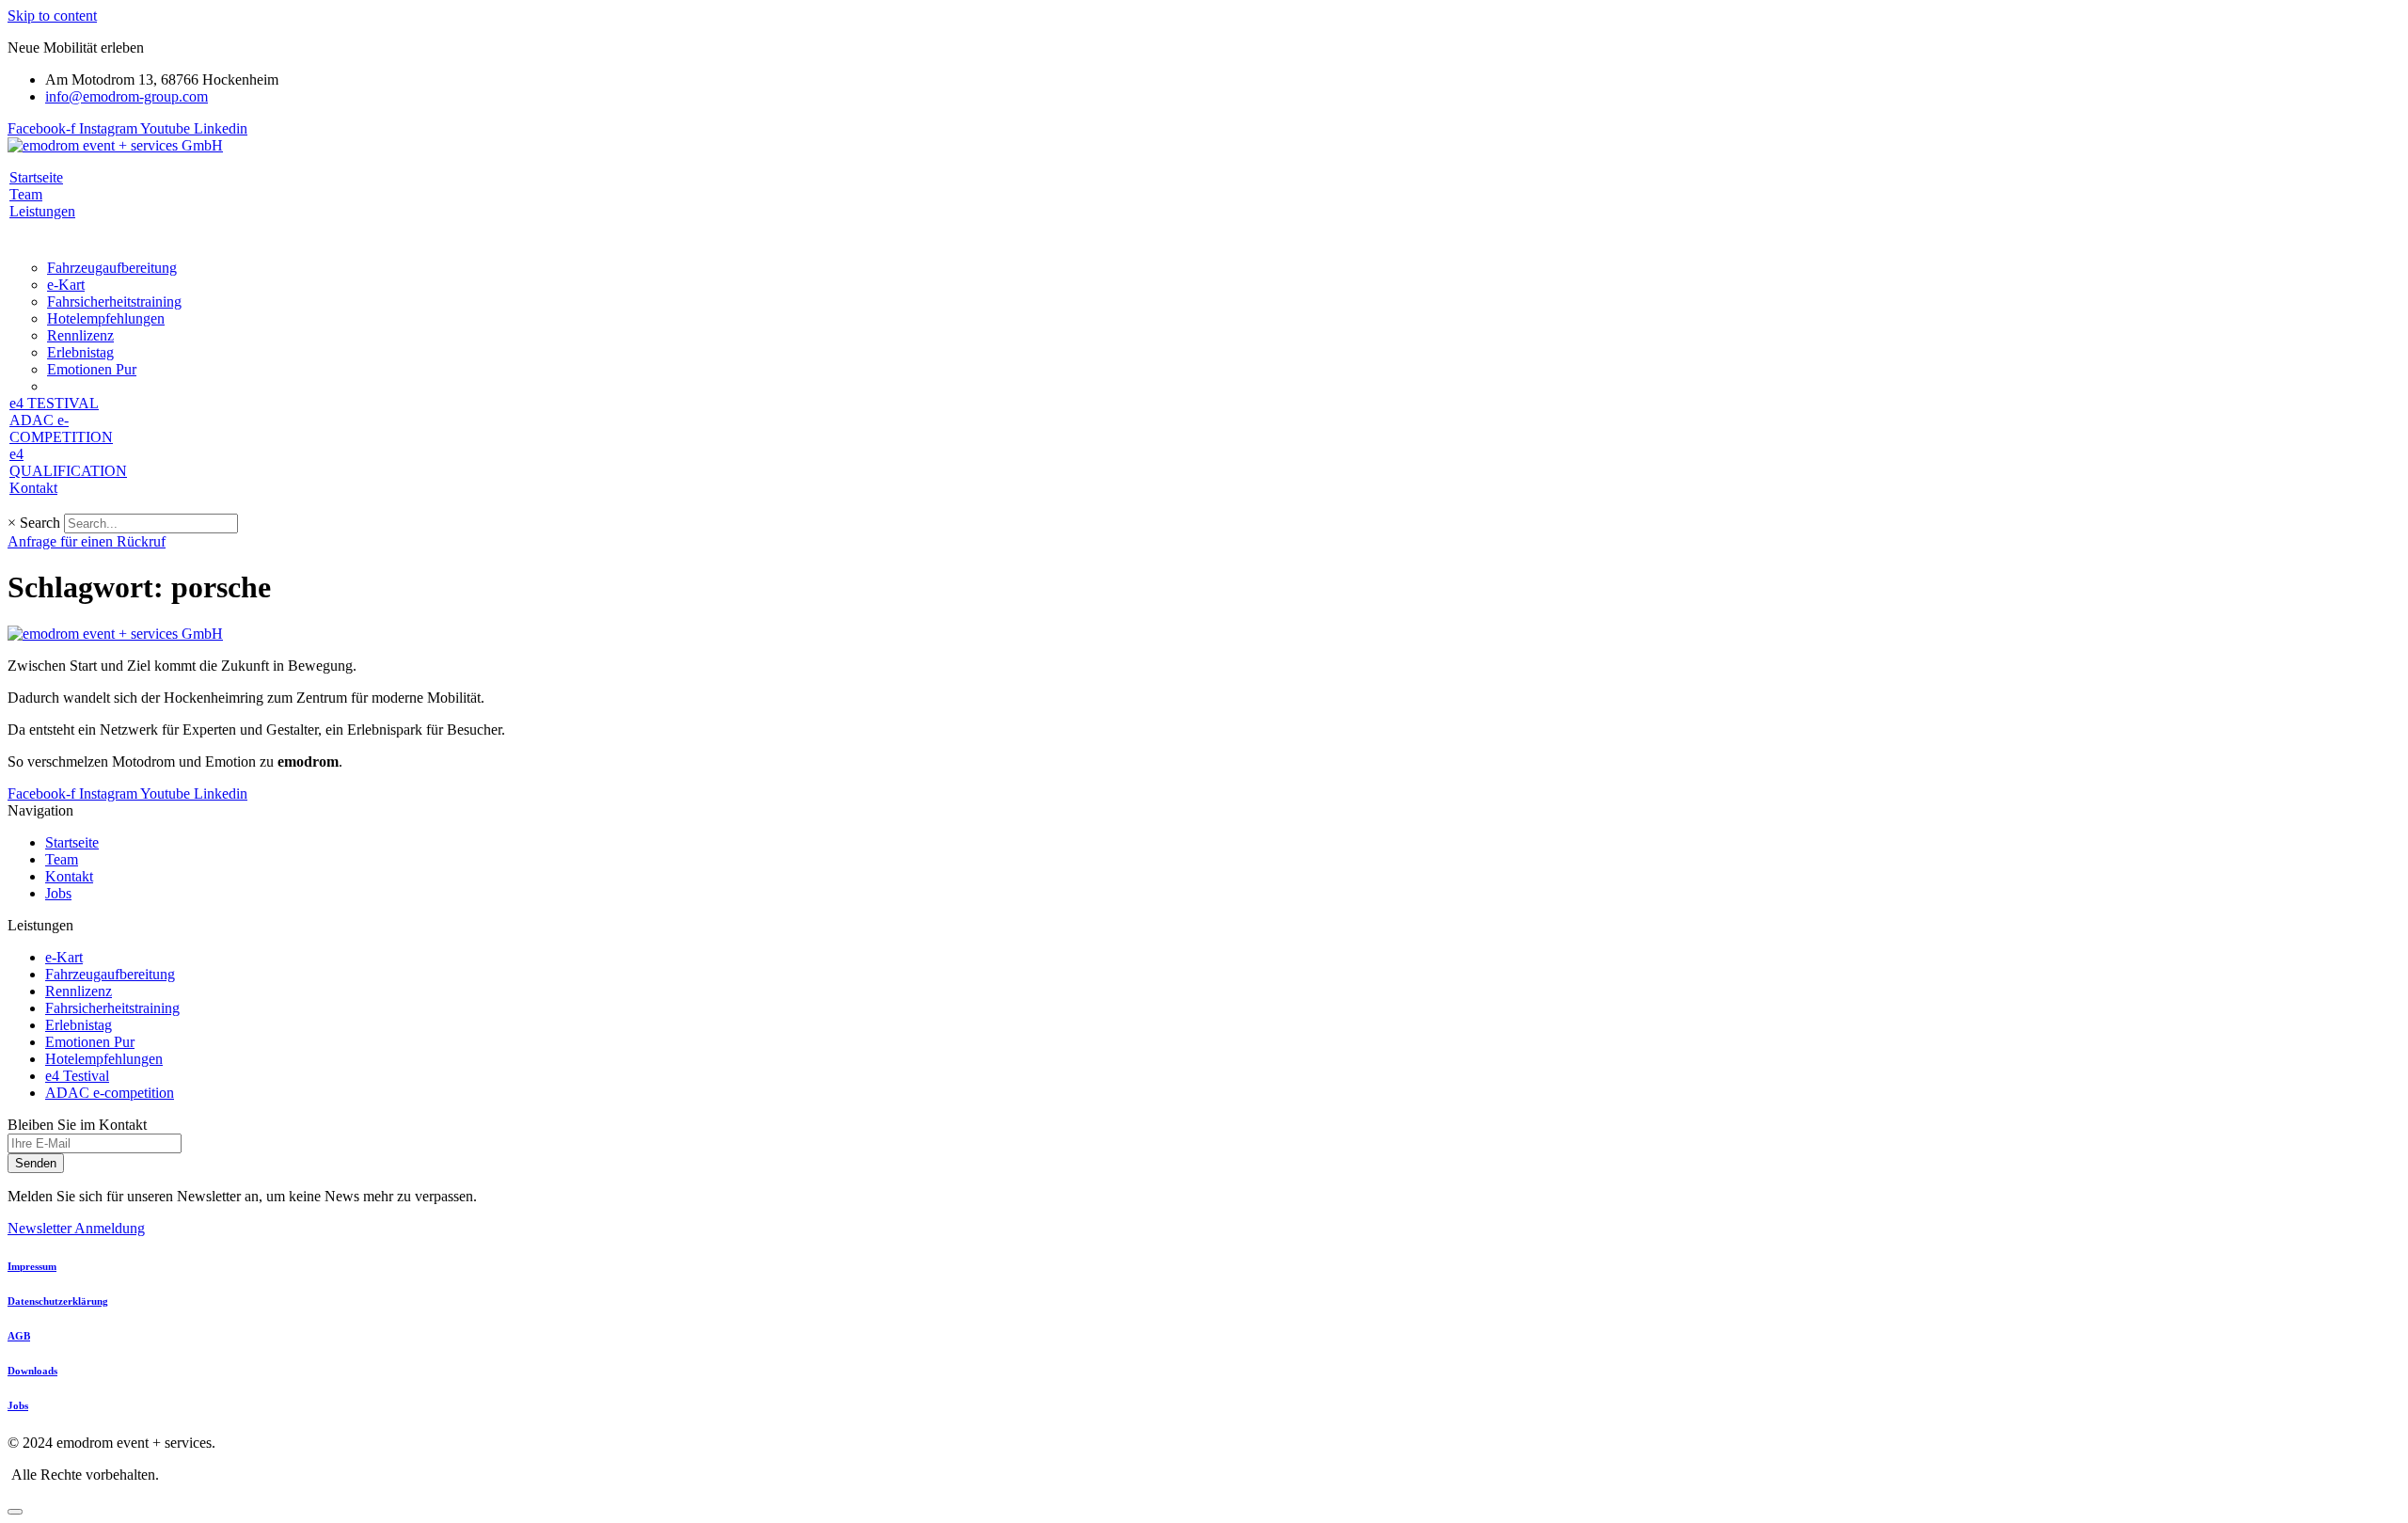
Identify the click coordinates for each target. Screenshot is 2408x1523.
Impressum (32, 1266)
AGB (19, 1336)
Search (40, 523)
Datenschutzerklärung (58, 1301)
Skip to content (52, 16)
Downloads (32, 1371)
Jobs (18, 1405)
